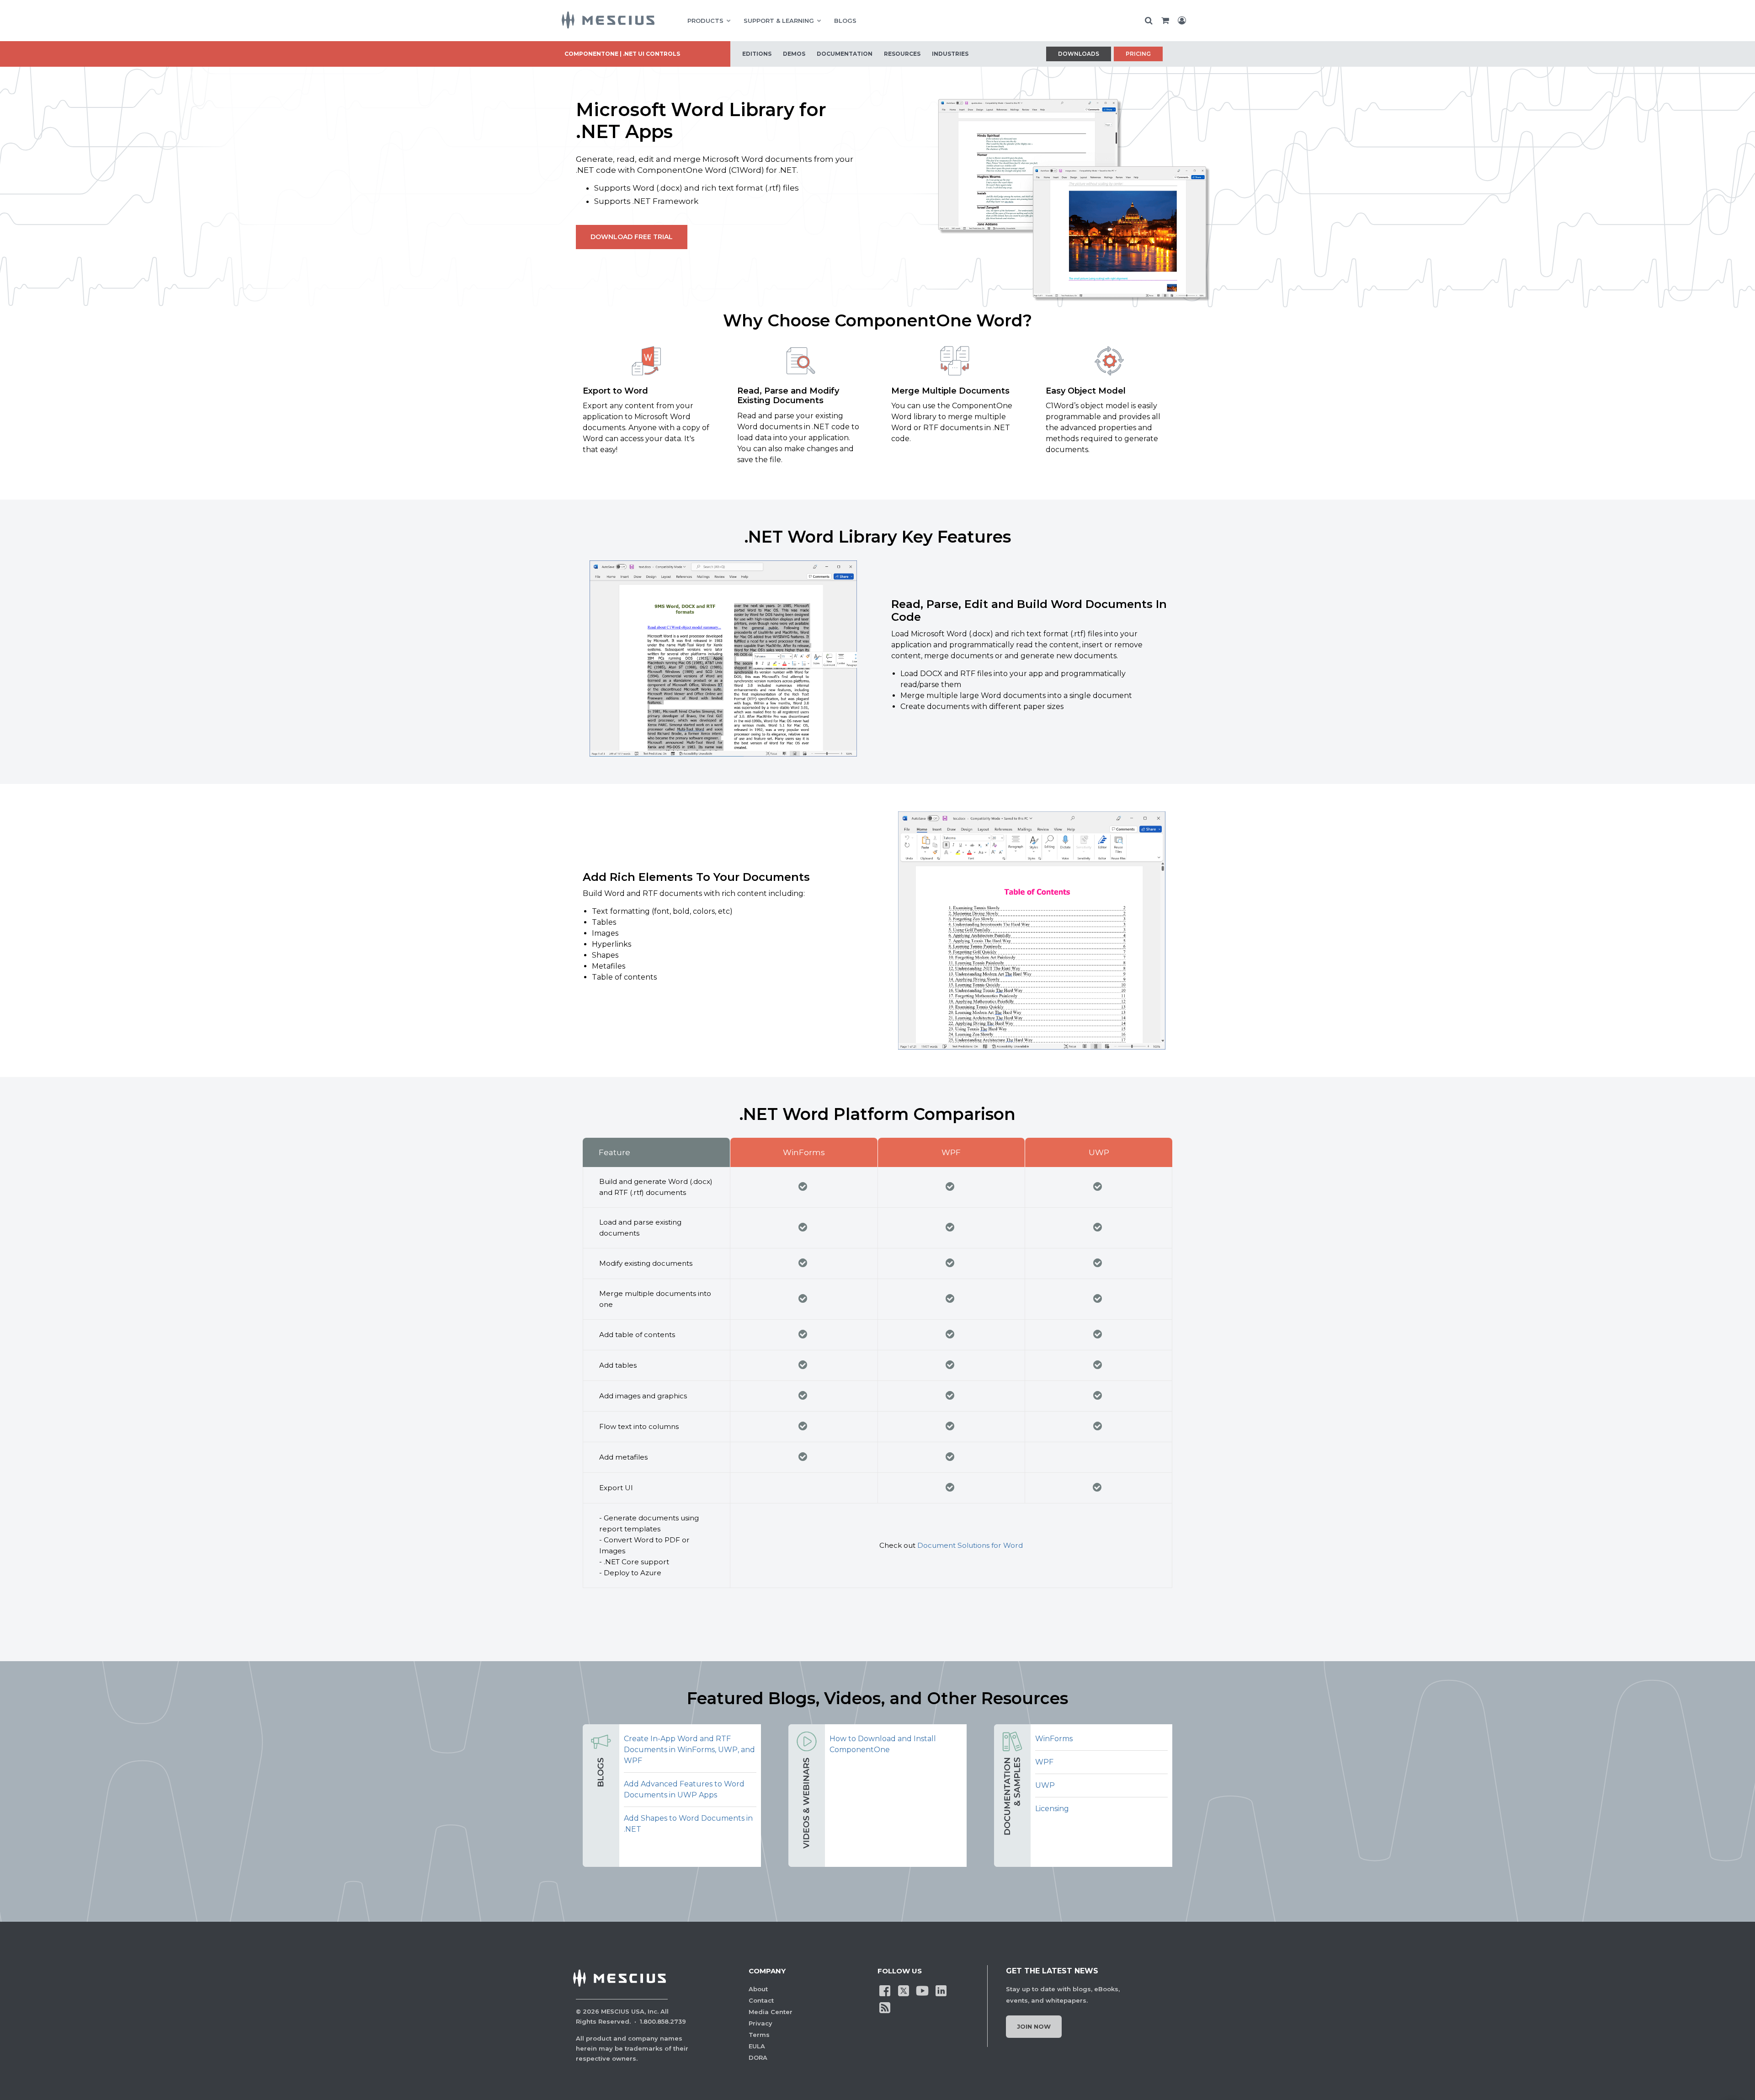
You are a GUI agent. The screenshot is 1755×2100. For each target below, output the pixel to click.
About (758, 1989)
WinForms (1054, 1739)
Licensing (1052, 1809)
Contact (761, 2000)
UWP (1045, 1785)
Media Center (771, 2012)
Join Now (1034, 2026)
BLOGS (845, 21)
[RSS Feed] (885, 2007)
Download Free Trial (632, 237)
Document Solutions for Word (970, 1545)
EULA (757, 2046)
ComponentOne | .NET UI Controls (622, 54)
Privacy (760, 2023)
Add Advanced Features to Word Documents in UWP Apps (684, 1789)
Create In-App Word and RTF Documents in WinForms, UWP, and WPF (689, 1750)
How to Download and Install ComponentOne (883, 1744)
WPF (1044, 1762)
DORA (758, 2057)
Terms (759, 2035)
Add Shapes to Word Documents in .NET (688, 1824)
